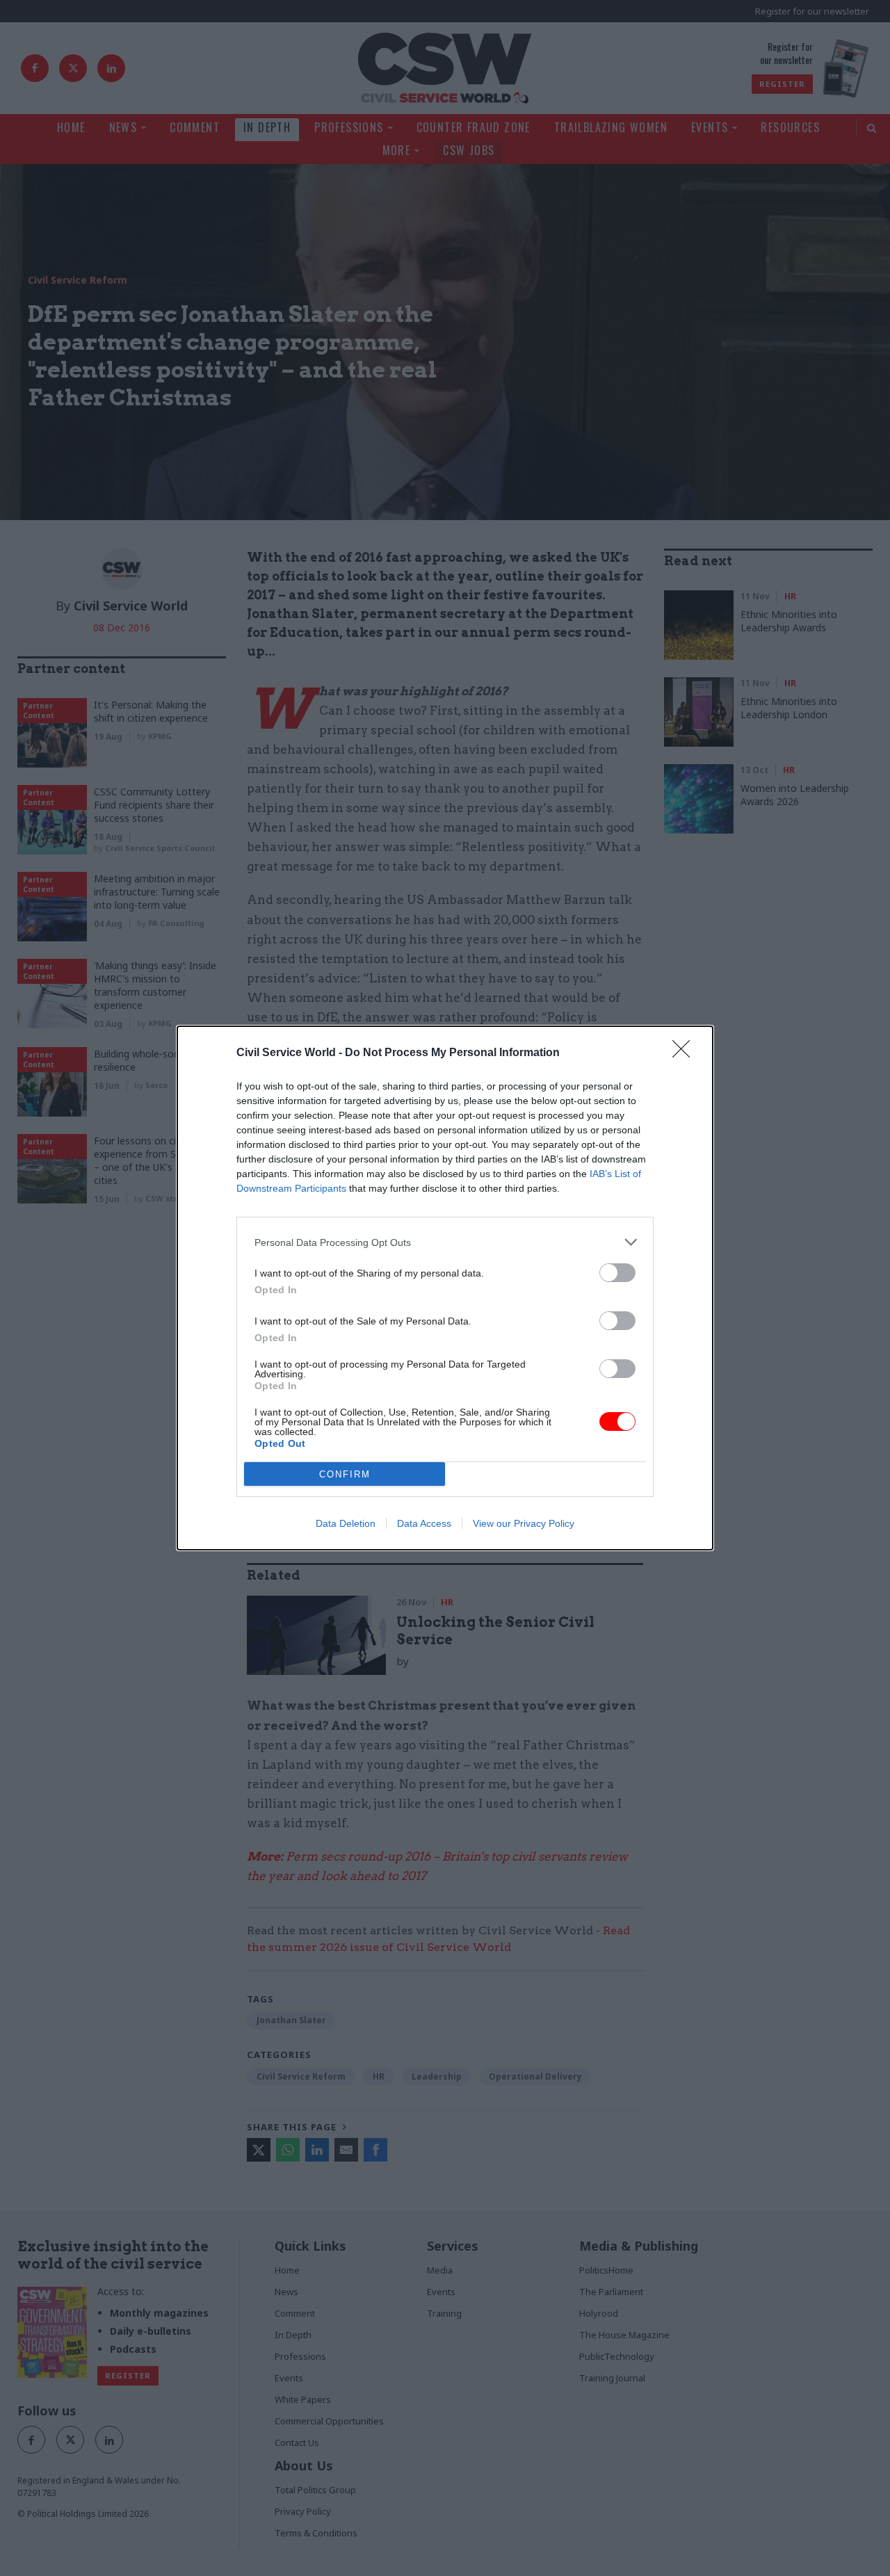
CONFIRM (345, 1474)
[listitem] (445, 1242)
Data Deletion (346, 1523)
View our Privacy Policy (524, 1523)
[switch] (617, 1273)
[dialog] (445, 1288)
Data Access (424, 1523)
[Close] (686, 1053)
